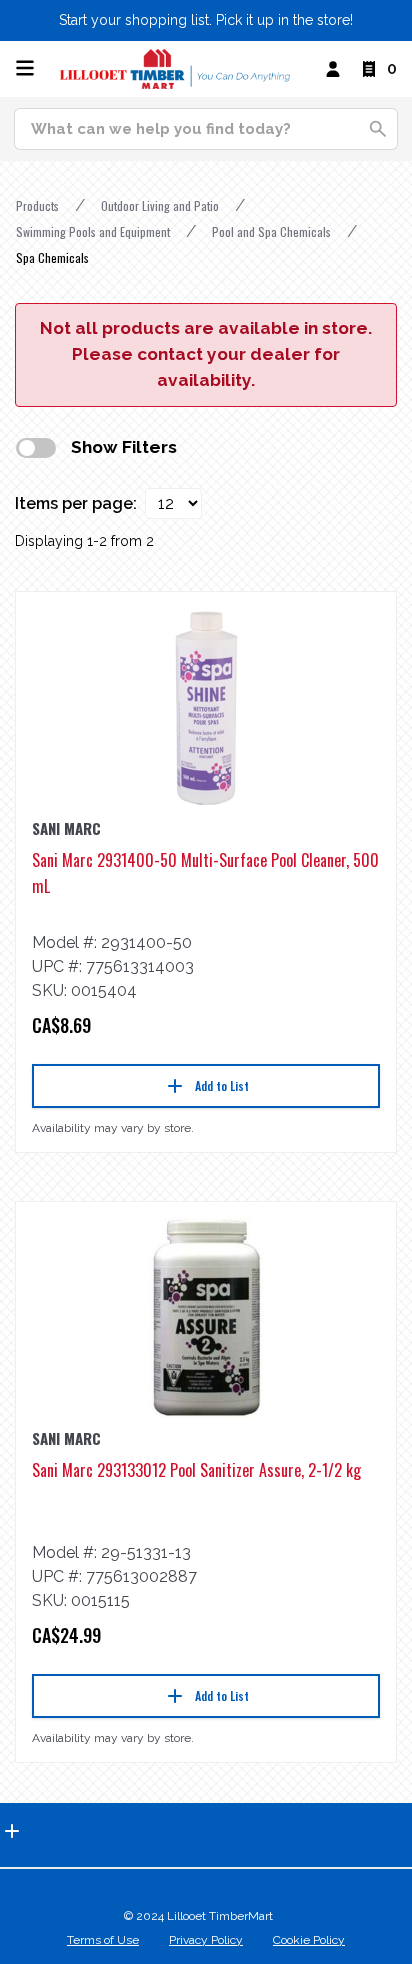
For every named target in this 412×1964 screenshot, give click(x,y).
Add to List (222, 1085)
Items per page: (76, 503)
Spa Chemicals (52, 257)
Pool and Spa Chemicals (271, 231)
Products (37, 205)
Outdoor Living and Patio (160, 205)
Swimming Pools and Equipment (93, 231)
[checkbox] (36, 448)
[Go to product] (206, 708)
